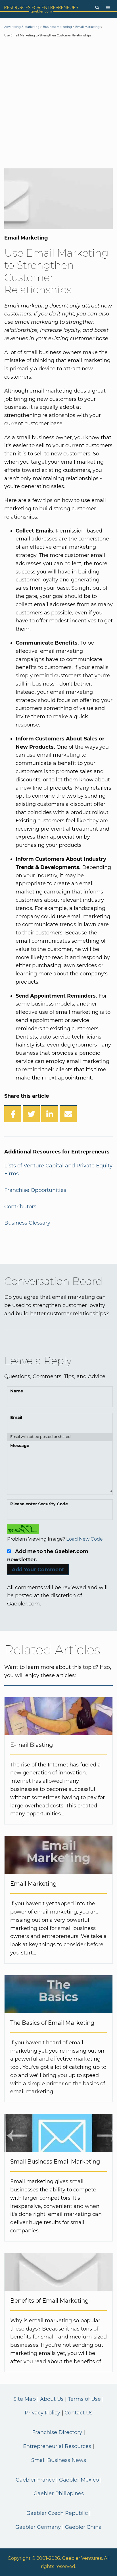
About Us (52, 2399)
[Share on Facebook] (13, 1114)
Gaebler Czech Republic (57, 2513)
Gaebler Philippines (59, 2494)
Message (20, 1446)
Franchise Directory (57, 2432)
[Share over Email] (68, 1114)
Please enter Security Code (39, 1504)
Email (16, 1417)
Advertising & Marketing (22, 27)
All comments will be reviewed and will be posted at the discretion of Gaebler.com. (57, 1596)
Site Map (25, 2399)
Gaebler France (35, 2480)
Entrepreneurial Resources (57, 2446)
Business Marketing (57, 27)
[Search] (97, 8)
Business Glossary (27, 1223)
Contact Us (79, 2413)
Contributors (20, 1207)
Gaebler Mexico (79, 2480)
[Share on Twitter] (31, 1114)
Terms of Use (84, 2399)
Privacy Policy (42, 2413)
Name (17, 1391)
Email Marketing (87, 27)
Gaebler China (83, 2527)
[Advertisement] (58, 104)
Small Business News (59, 2460)
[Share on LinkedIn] (50, 1114)
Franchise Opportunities (35, 1190)
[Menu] (108, 8)
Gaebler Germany (38, 2527)
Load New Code (84, 1539)
